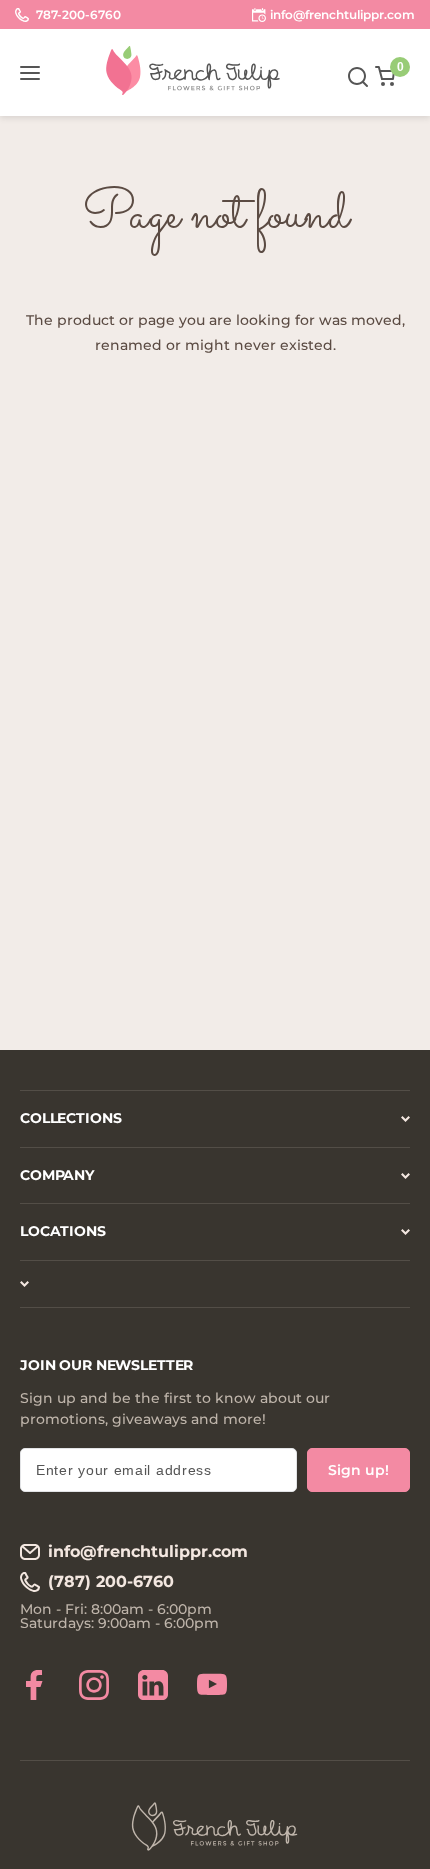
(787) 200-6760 (111, 1581)
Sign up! (358, 1470)
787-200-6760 (77, 14)
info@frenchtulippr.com (148, 1551)
